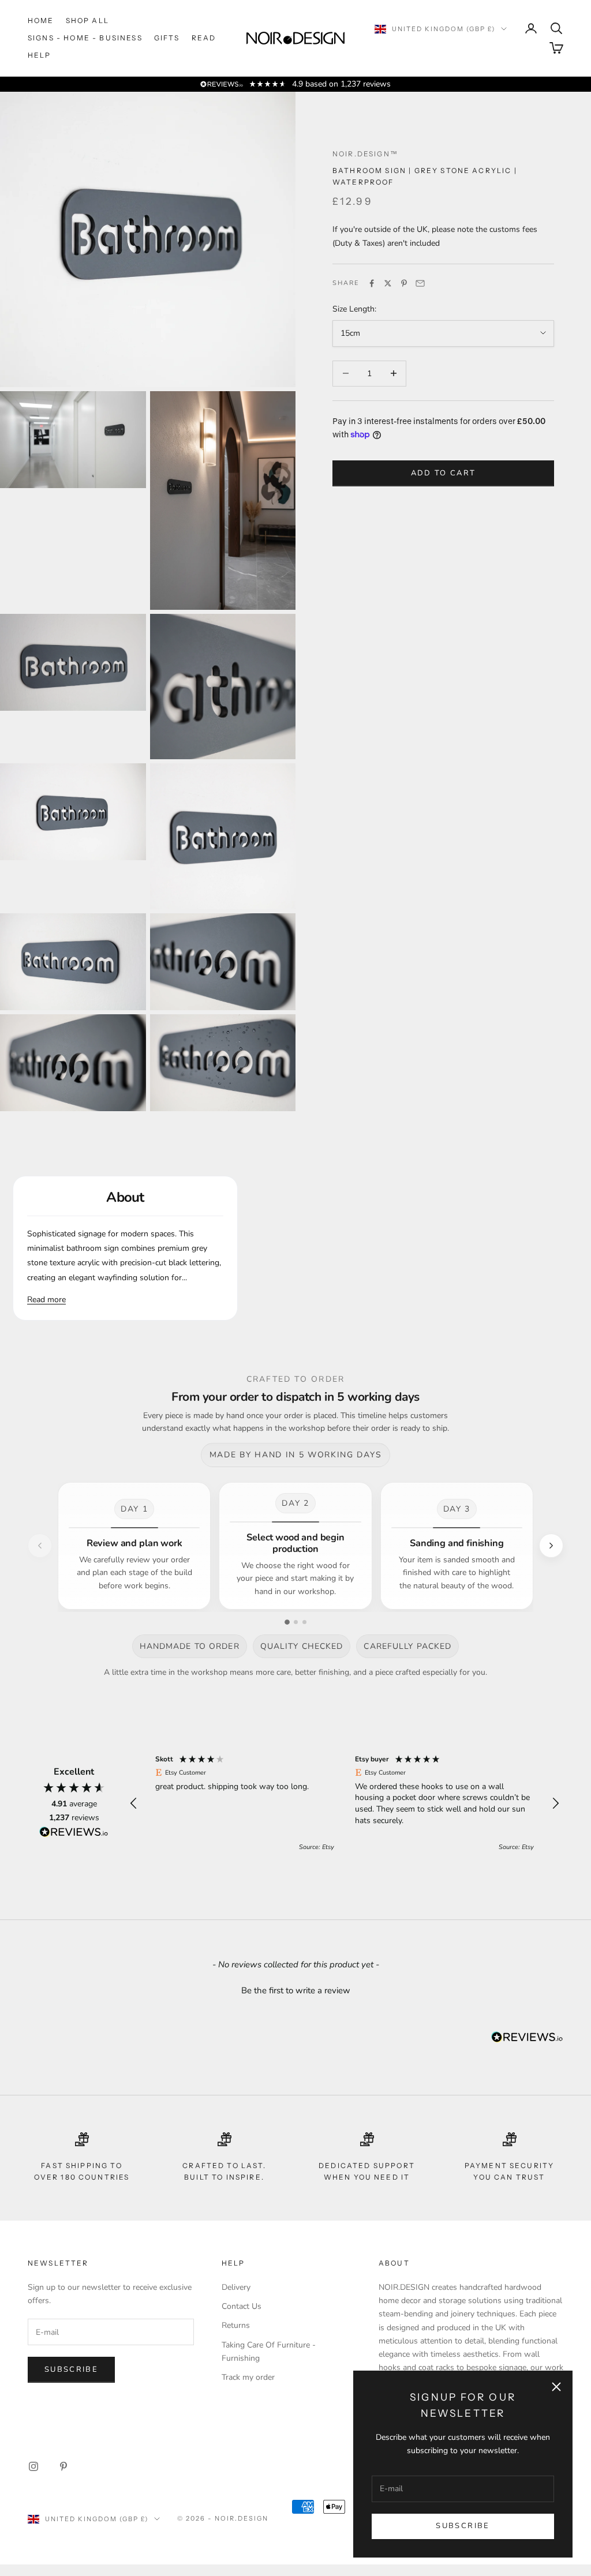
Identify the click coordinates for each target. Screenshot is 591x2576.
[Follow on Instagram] (33, 2466)
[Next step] (551, 1546)
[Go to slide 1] (287, 1622)
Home (41, 20)
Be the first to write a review (296, 1990)
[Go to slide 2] (296, 1622)
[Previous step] (40, 1546)
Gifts (167, 38)
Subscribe (463, 2526)
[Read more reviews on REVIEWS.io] (74, 1834)
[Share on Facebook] (372, 283)
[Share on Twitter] (388, 283)
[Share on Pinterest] (404, 283)
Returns (236, 2325)
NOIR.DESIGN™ (365, 154)
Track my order (248, 2377)
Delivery (236, 2287)
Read (204, 38)
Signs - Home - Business (85, 38)
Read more (46, 1300)
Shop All (87, 20)
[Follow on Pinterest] (63, 2466)
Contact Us (242, 2306)
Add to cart (444, 473)
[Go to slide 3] (304, 1622)
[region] (345, 1803)
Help (40, 55)
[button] (134, 1803)
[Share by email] (420, 283)
